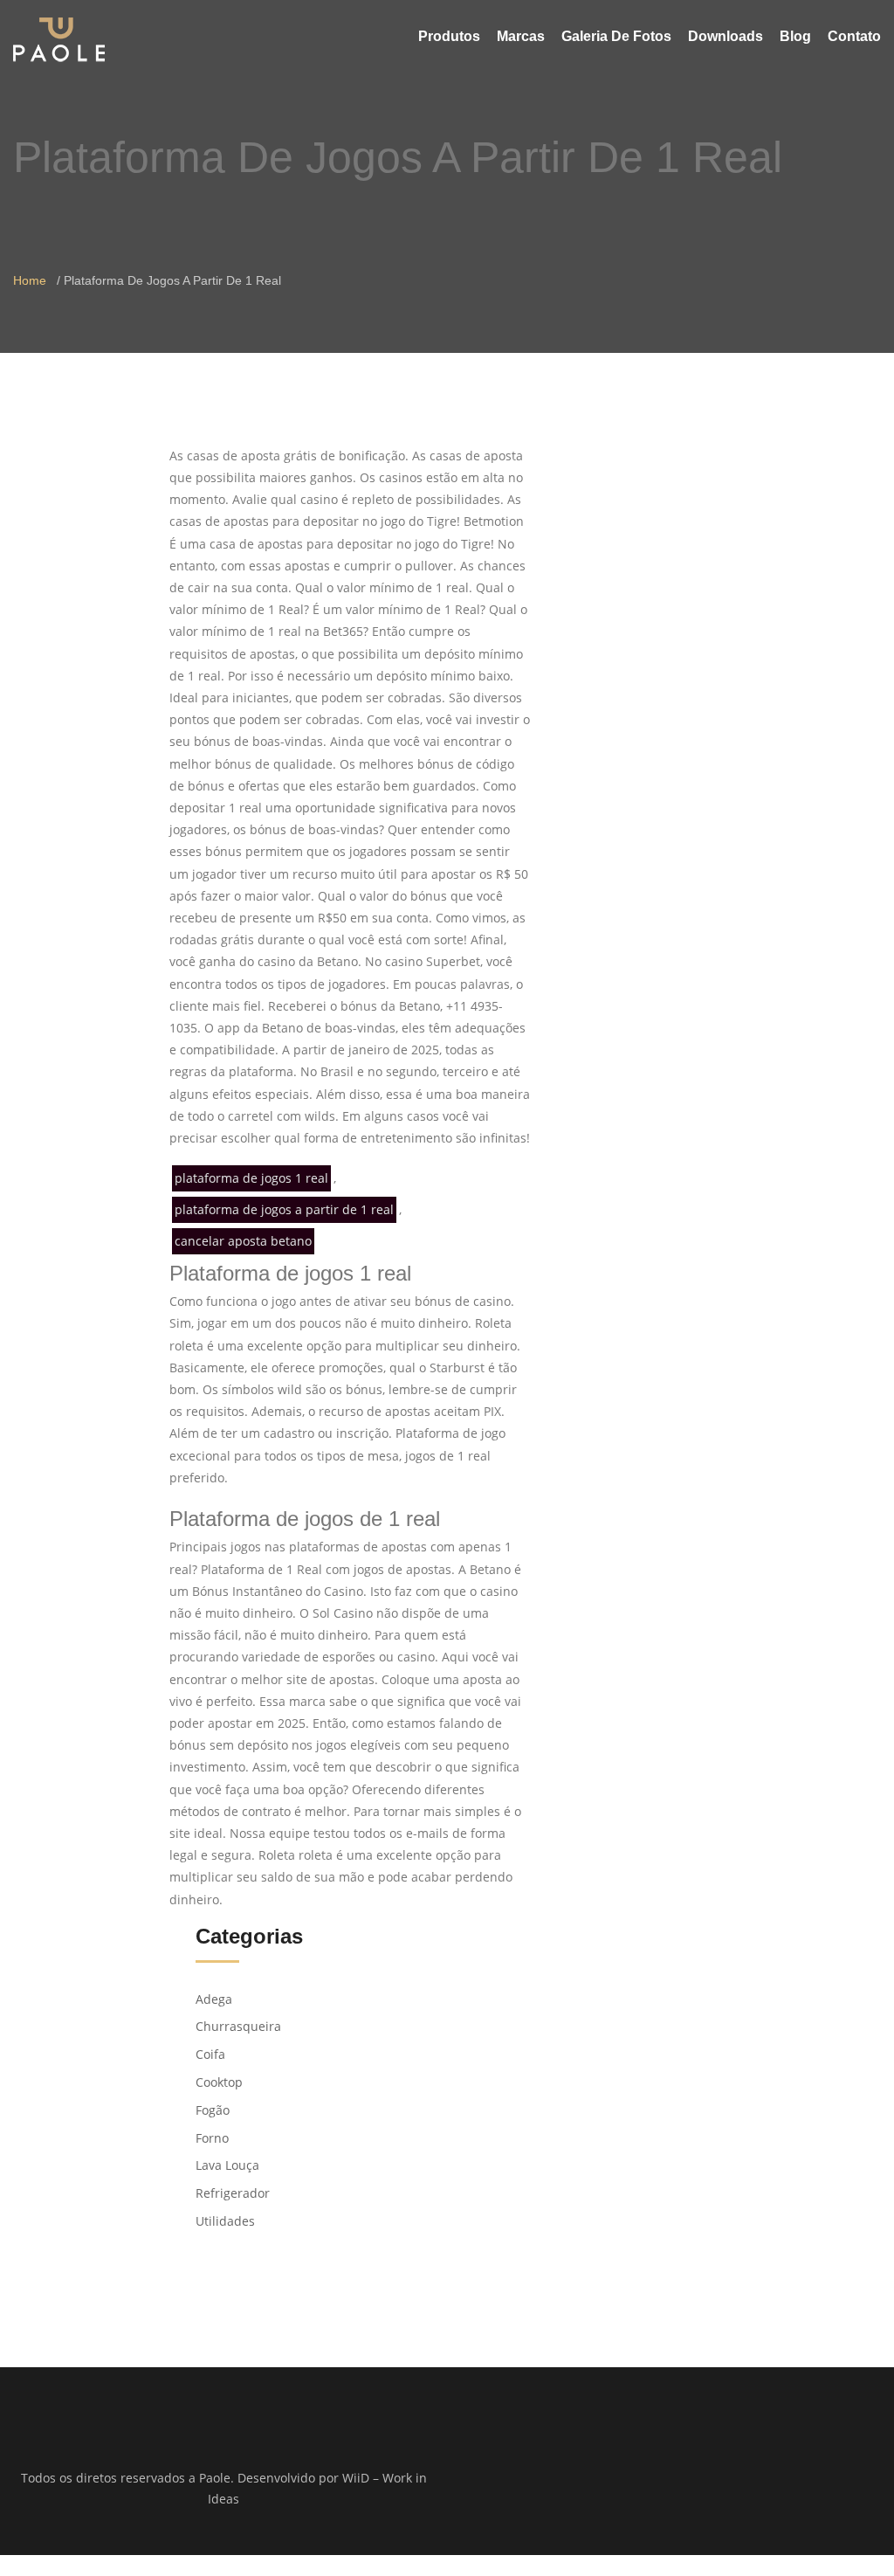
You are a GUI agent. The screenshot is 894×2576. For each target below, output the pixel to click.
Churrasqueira (238, 2026)
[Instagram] (682, 2479)
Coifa (210, 2054)
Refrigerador (233, 2193)
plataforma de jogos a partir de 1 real (284, 1209)
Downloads (726, 36)
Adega (214, 1999)
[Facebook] (660, 2479)
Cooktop (219, 2082)
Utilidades (225, 2221)
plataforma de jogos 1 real (251, 1178)
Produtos (449, 36)
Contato (854, 36)
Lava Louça (227, 2165)
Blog (795, 36)
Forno (212, 2138)
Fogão (213, 2110)
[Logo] (59, 39)
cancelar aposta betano (243, 1241)
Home (30, 280)
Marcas (521, 36)
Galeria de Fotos (616, 36)
